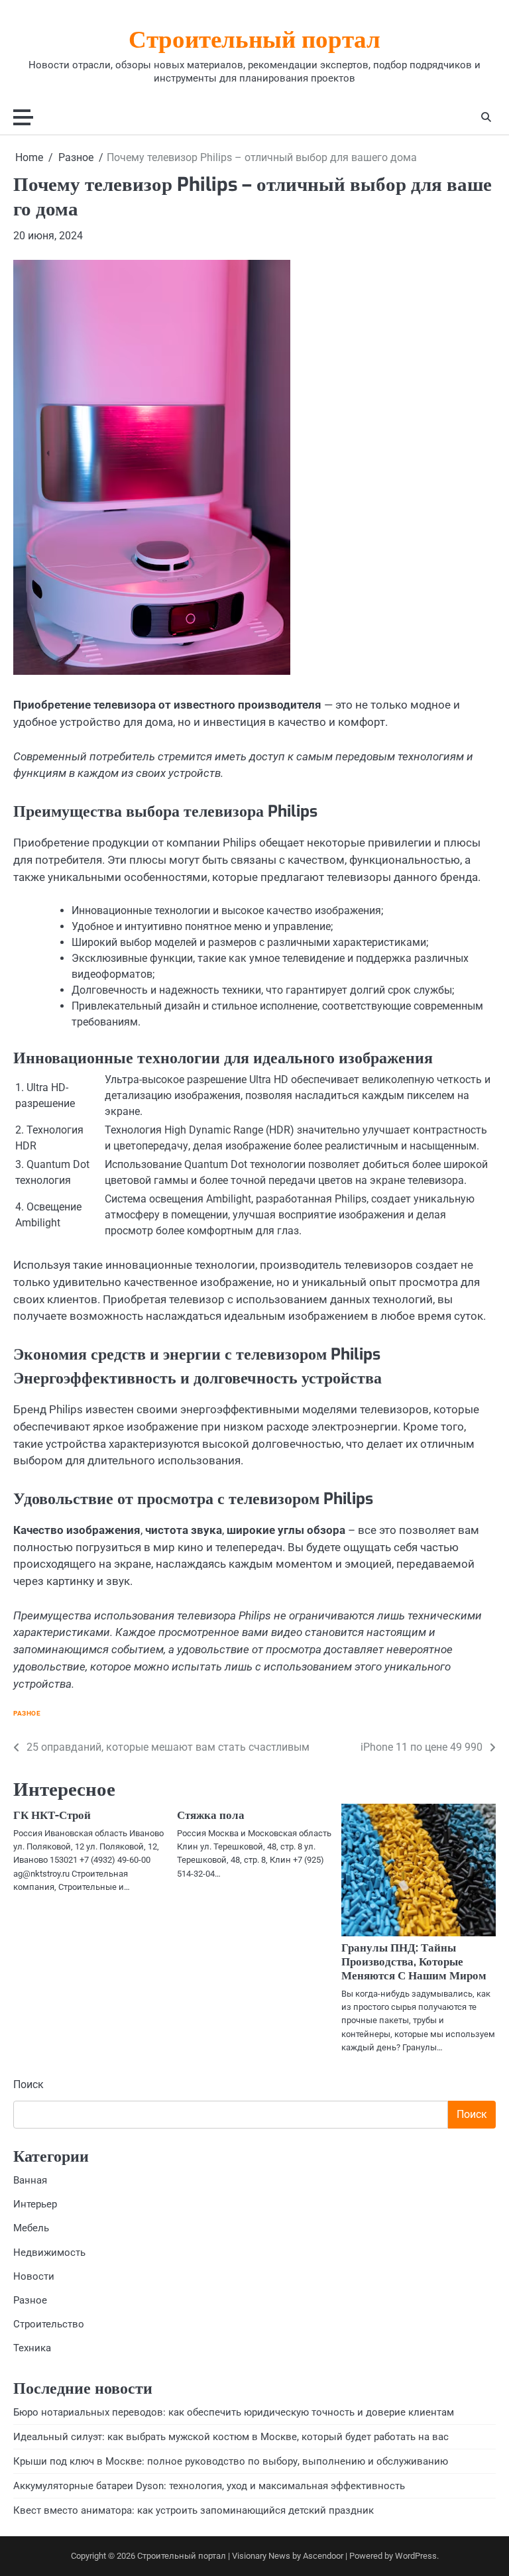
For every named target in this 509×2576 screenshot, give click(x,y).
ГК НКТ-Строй (52, 1815)
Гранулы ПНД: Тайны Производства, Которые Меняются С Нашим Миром (414, 1962)
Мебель (31, 2228)
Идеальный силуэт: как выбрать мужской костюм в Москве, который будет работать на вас (231, 2437)
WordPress (416, 2556)
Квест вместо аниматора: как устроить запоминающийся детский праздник (194, 2510)
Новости (34, 2276)
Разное (27, 1713)
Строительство (49, 2324)
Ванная (30, 2180)
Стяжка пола (211, 1815)
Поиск (28, 2084)
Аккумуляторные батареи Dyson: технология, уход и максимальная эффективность (209, 2486)
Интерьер (35, 2204)
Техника (32, 2348)
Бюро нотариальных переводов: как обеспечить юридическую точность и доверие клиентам (234, 2412)
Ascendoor (323, 2556)
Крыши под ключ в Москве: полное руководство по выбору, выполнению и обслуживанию (231, 2461)
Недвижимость (49, 2253)
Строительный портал (254, 41)
